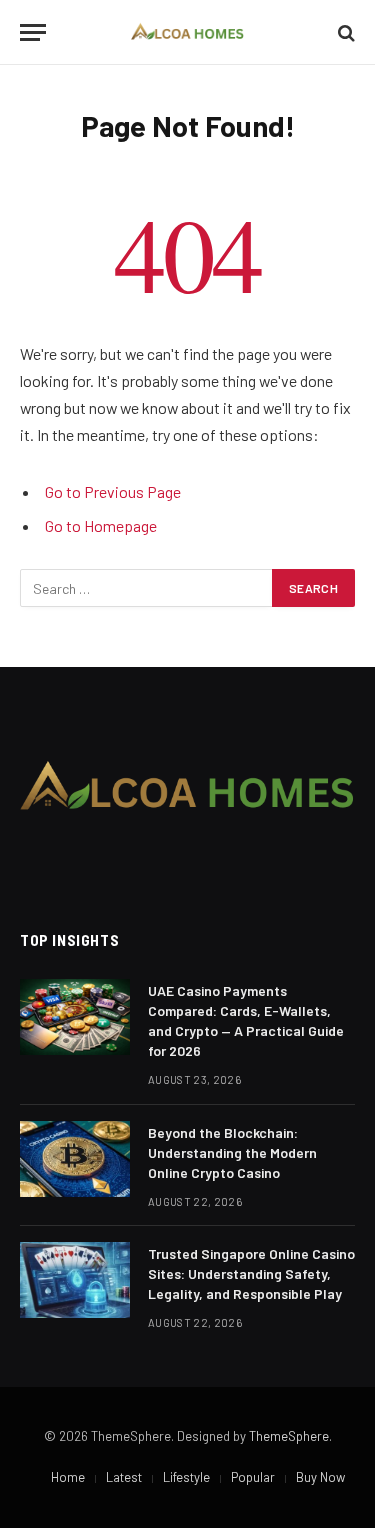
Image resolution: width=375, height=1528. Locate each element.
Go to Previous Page (113, 491)
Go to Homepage (101, 525)
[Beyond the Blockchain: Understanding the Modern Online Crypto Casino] (75, 1159)
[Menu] (33, 32)
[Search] (344, 32)
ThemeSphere (289, 1436)
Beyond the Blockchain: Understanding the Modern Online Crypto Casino (232, 1152)
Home (68, 1477)
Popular (253, 1477)
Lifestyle (186, 1477)
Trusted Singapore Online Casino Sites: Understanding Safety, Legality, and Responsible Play (251, 1273)
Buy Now (320, 1477)
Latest (124, 1477)
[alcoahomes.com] (187, 32)
